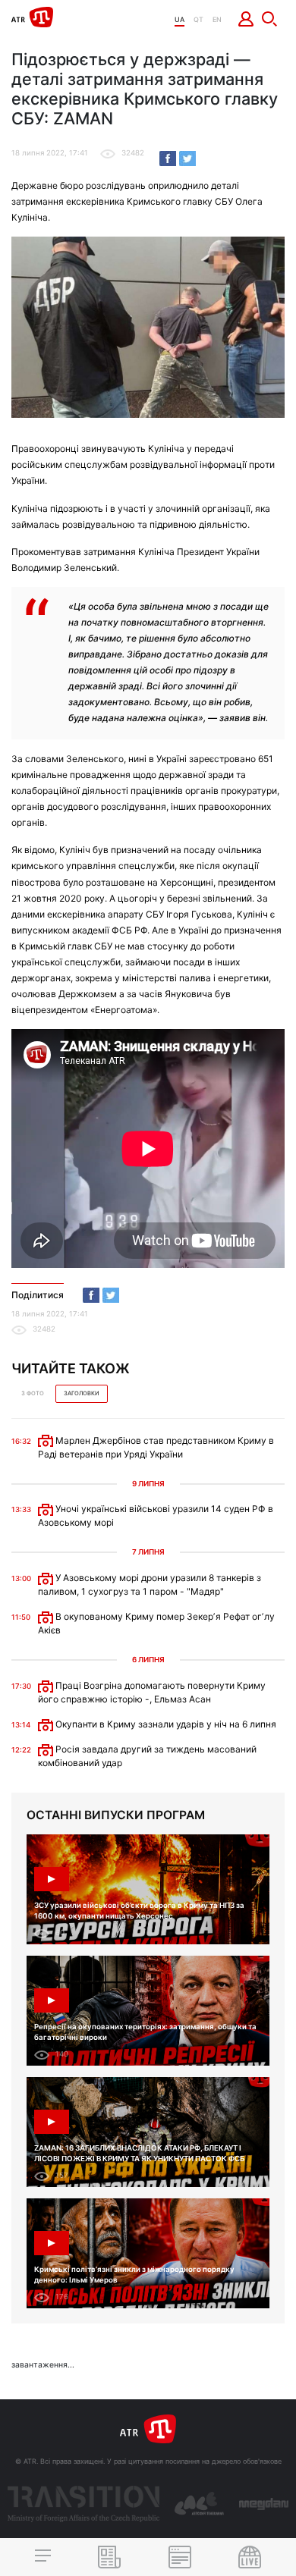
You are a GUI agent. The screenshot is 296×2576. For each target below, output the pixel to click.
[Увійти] (246, 19)
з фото (33, 1393)
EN (217, 19)
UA (179, 19)
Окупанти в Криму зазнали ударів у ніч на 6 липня (165, 1724)
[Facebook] (168, 158)
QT (198, 19)
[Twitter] (187, 158)
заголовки (82, 1393)
